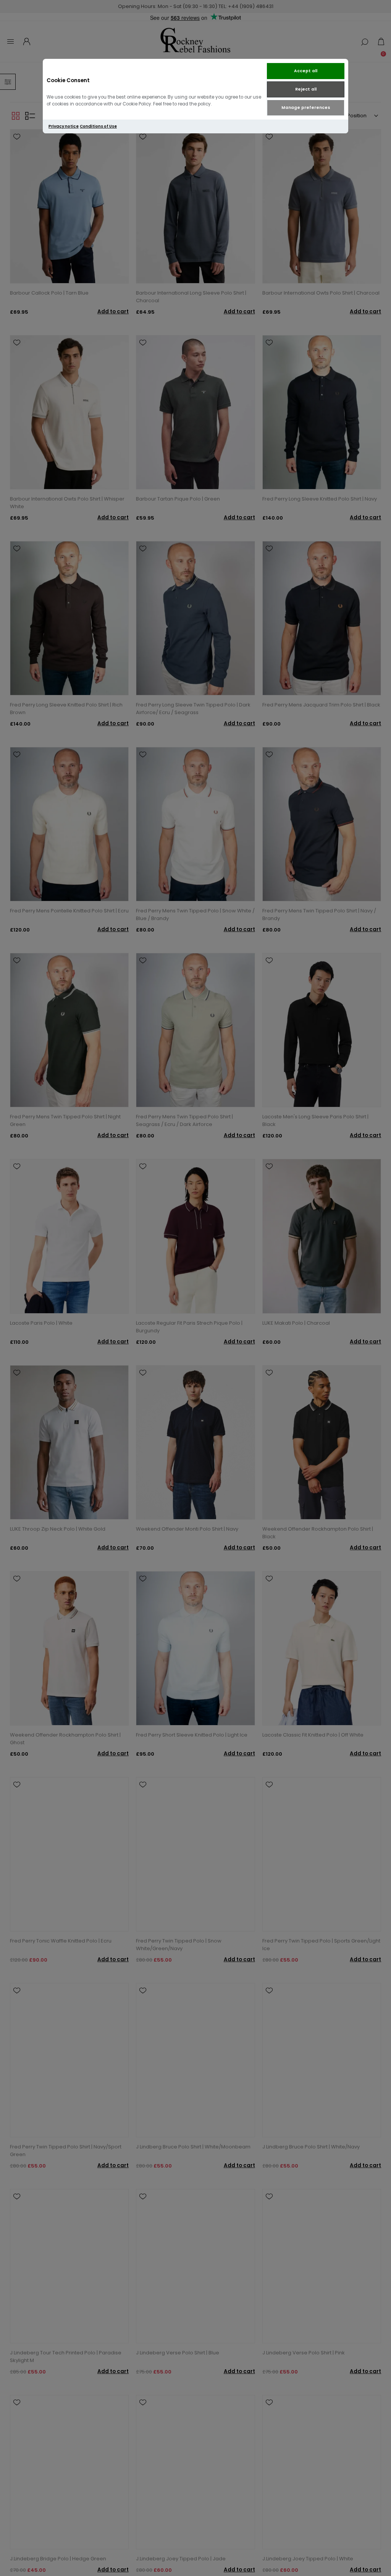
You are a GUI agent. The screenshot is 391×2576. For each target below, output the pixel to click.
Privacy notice (64, 126)
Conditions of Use (98, 126)
